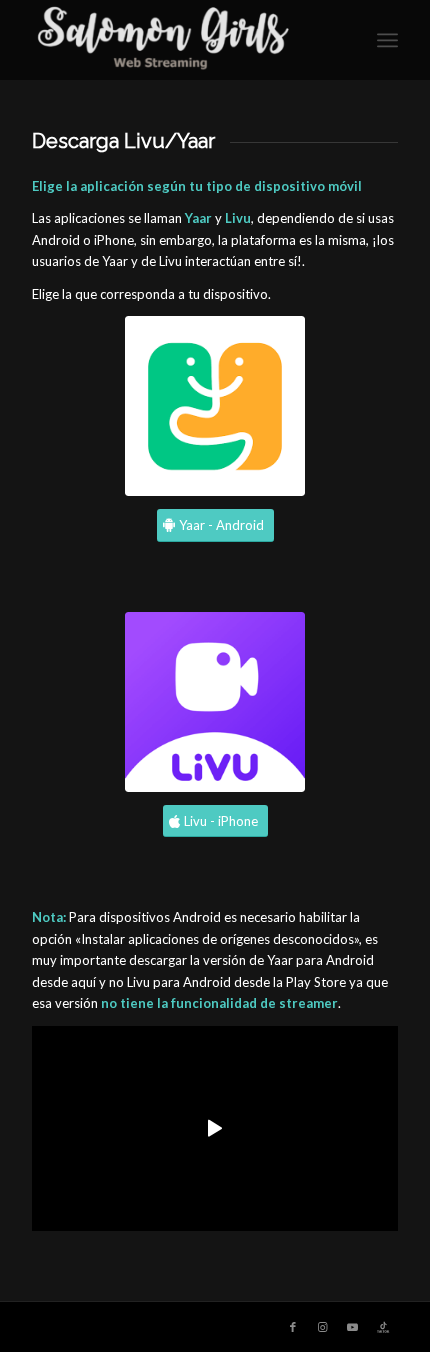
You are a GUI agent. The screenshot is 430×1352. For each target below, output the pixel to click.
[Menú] (387, 40)
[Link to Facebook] (293, 1327)
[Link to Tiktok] (383, 1327)
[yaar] (215, 406)
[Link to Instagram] (323, 1327)
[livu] (215, 702)
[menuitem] (387, 40)
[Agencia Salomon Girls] (178, 40)
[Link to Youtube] (353, 1327)
